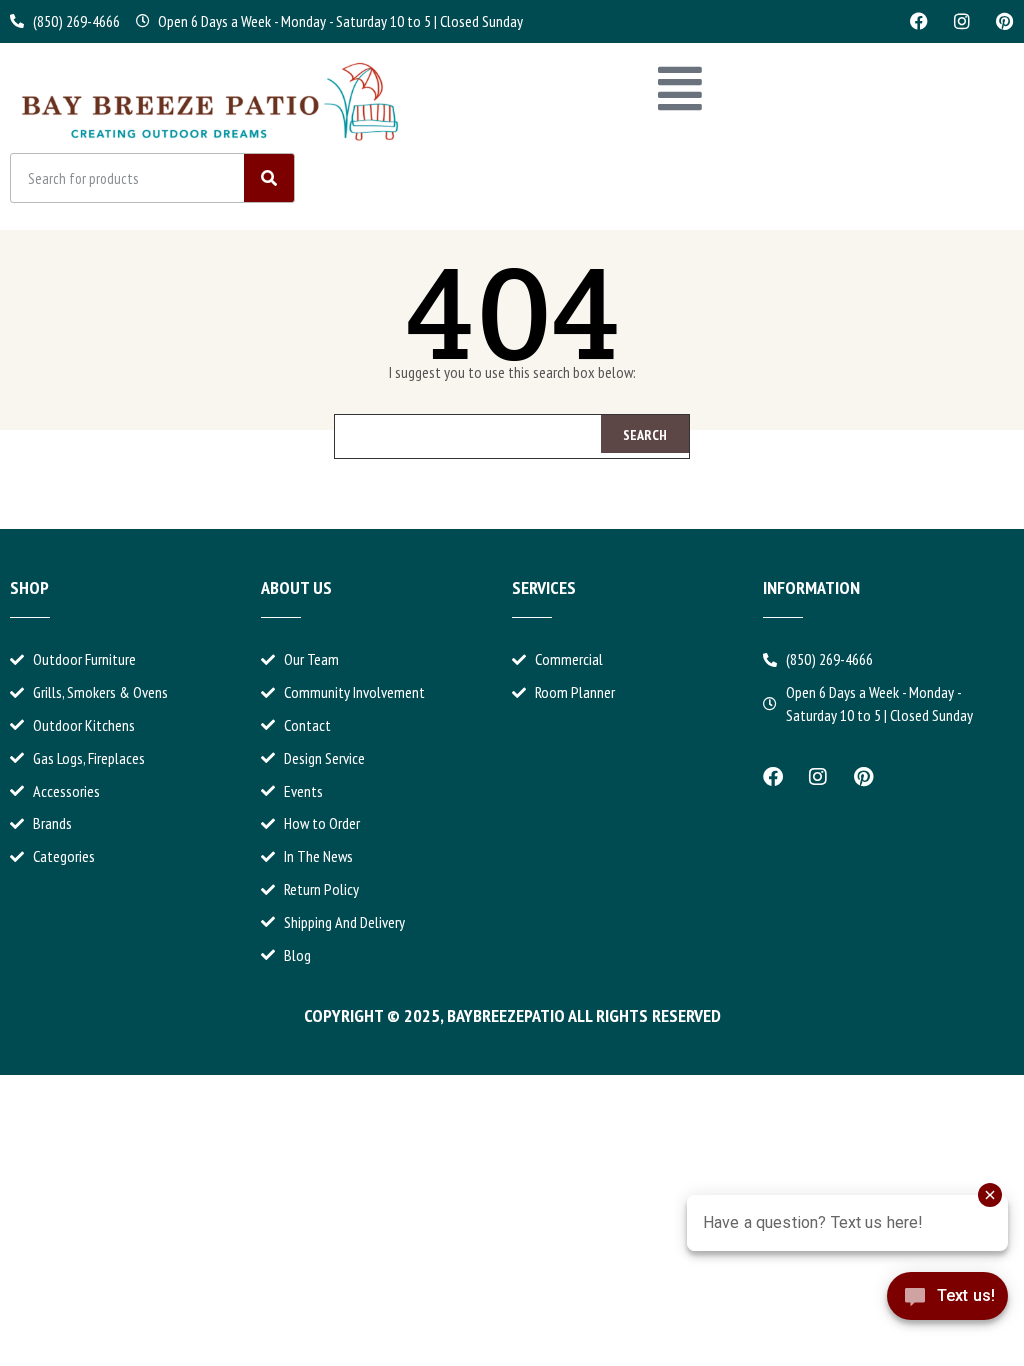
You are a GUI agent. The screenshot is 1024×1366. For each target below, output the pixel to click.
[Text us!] (947, 1313)
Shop (29, 587)
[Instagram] (962, 21)
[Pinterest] (1005, 21)
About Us (296, 587)
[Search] (269, 178)
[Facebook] (919, 21)
